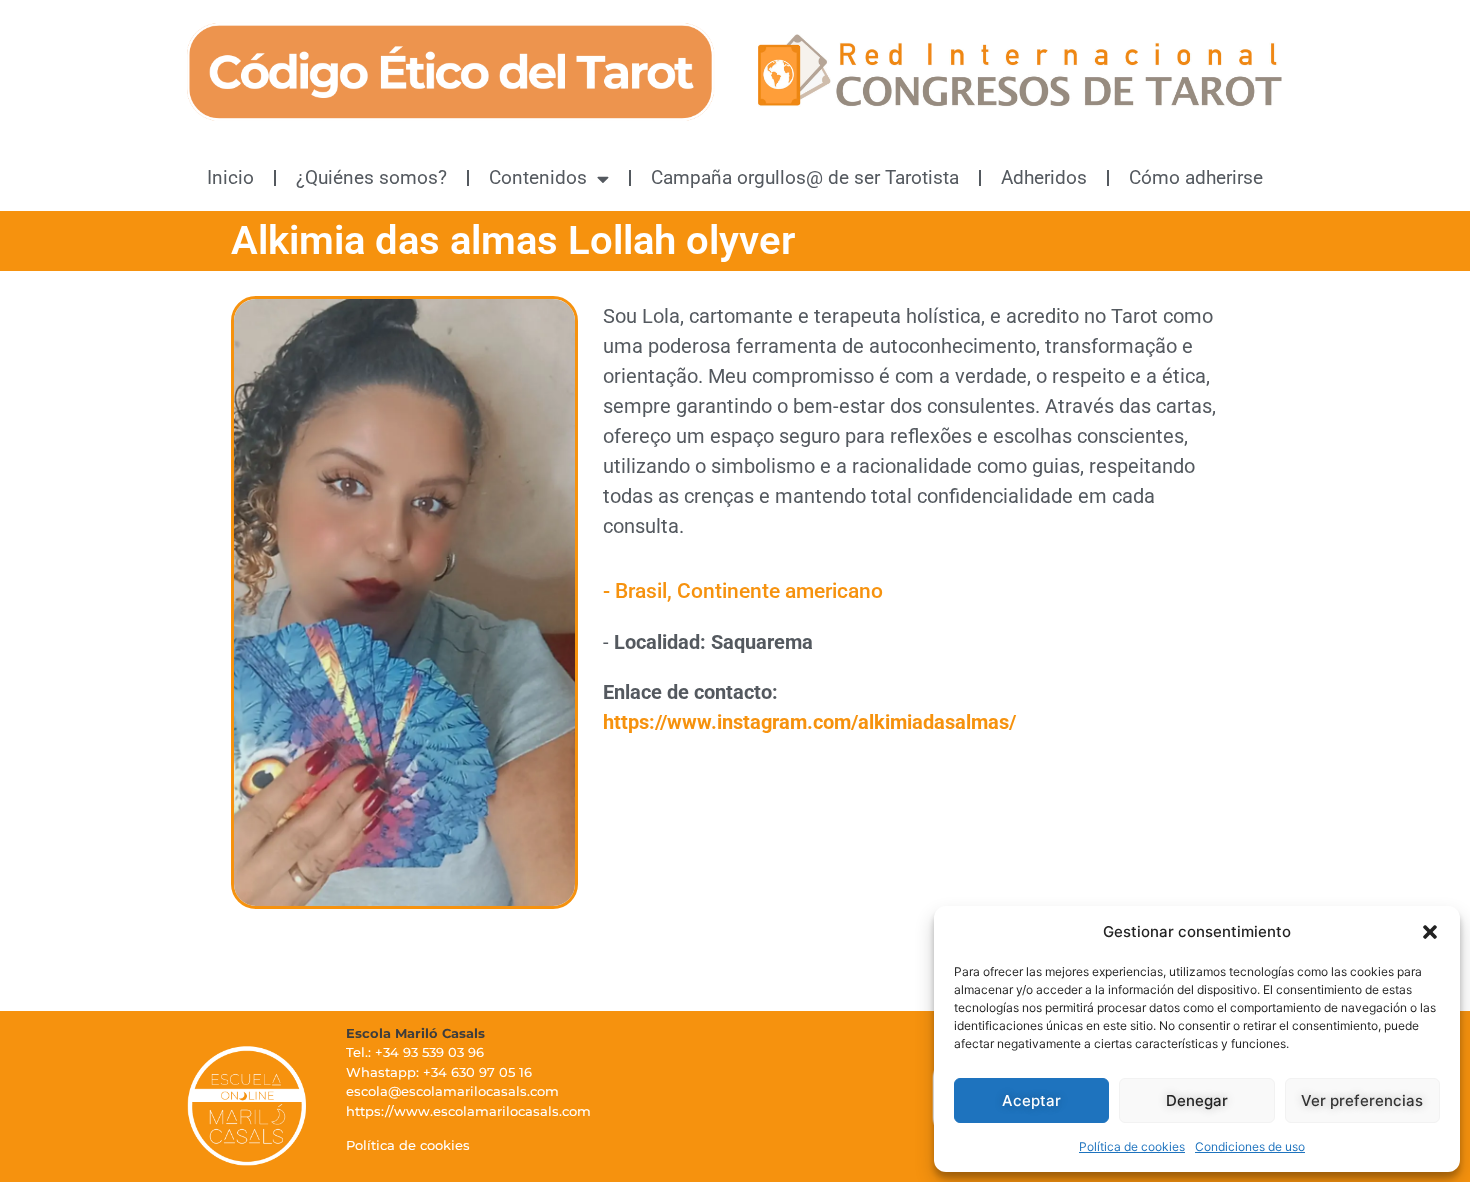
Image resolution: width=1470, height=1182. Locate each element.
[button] (1430, 932)
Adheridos (1044, 177)
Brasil (641, 591)
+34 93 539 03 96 (429, 1052)
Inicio (230, 177)
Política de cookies (1132, 1146)
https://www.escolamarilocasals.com (468, 1111)
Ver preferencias (1362, 1100)
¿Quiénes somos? (371, 177)
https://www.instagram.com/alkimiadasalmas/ (809, 722)
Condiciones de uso (1250, 1146)
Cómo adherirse (1196, 177)
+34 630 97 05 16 (477, 1072)
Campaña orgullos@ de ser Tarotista (805, 177)
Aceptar (1031, 1100)
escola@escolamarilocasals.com (452, 1091)
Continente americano (780, 591)
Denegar (1197, 1100)
